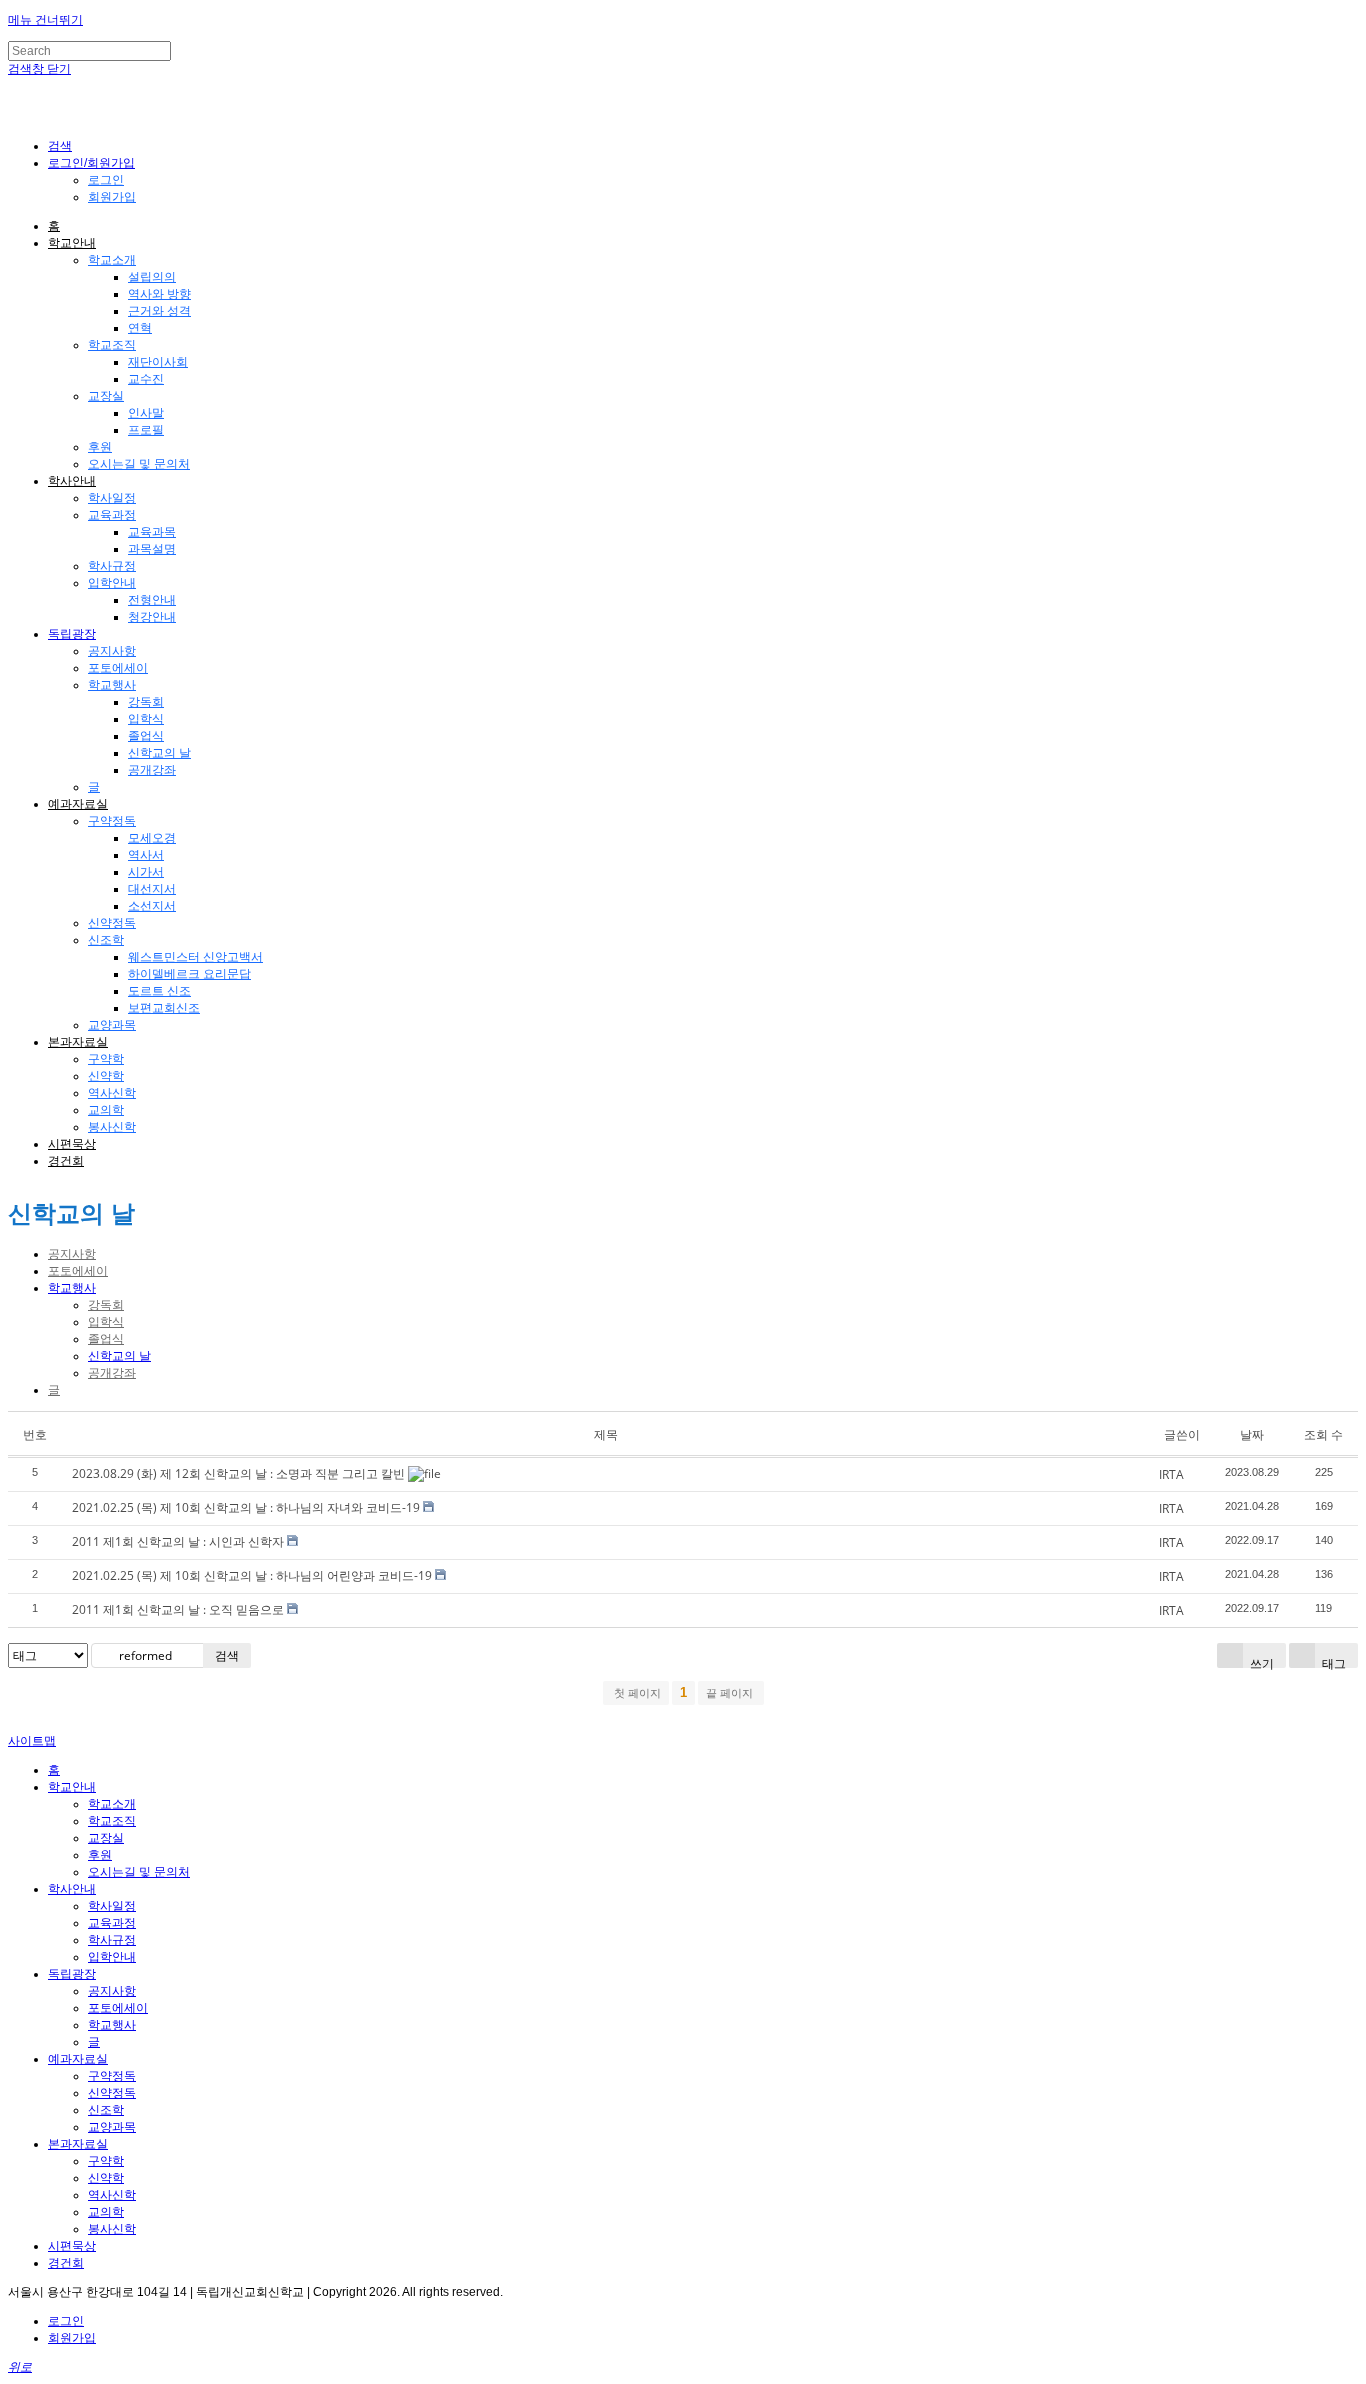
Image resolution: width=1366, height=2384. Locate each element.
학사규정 (112, 566)
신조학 (106, 940)
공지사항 (112, 651)
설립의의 (152, 277)
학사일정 (112, 498)
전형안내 (152, 600)
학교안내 (72, 243)
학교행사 (112, 685)
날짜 (1252, 1434)
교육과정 (112, 515)
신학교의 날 (159, 753)
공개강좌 (152, 770)
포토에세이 (118, 668)
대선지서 (152, 889)
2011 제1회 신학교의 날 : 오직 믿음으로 (178, 1609)
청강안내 (152, 617)
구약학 (106, 1059)
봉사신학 (112, 1127)
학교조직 (112, 345)
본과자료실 (78, 1042)
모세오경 (152, 838)
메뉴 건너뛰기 (45, 20)
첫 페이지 (636, 1693)
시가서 (146, 872)
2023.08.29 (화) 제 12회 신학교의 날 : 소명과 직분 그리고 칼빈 (238, 1473)
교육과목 (152, 532)
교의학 (106, 1110)
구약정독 (112, 821)
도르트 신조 (159, 991)
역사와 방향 (159, 294)
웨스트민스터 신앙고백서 (195, 957)
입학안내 (112, 583)
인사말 (146, 413)
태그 (1332, 1661)
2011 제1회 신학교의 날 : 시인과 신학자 (178, 1541)
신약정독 (112, 923)
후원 (100, 447)
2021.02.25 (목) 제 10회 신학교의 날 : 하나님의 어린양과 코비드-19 (252, 1575)
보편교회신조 (164, 1008)
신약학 (106, 1076)
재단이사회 (158, 362)
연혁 (140, 328)
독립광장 (72, 634)
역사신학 (112, 1093)
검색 (227, 1655)
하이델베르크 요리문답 (189, 974)
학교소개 (112, 260)
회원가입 (112, 197)
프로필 (146, 430)
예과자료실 (78, 804)
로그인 (106, 180)
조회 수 (1323, 1434)
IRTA (1171, 1474)
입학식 (146, 719)
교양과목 (112, 1025)
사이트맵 (32, 1741)
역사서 (146, 855)
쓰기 (1260, 1661)
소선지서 (152, 906)
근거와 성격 (159, 311)
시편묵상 (72, 1144)
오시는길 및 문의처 (139, 464)
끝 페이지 (731, 1693)
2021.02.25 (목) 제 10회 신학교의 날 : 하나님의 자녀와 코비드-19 (246, 1507)
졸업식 (146, 736)
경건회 (66, 1161)
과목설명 (152, 549)
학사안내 (72, 481)
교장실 (106, 396)
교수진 (146, 379)
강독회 (146, 702)
